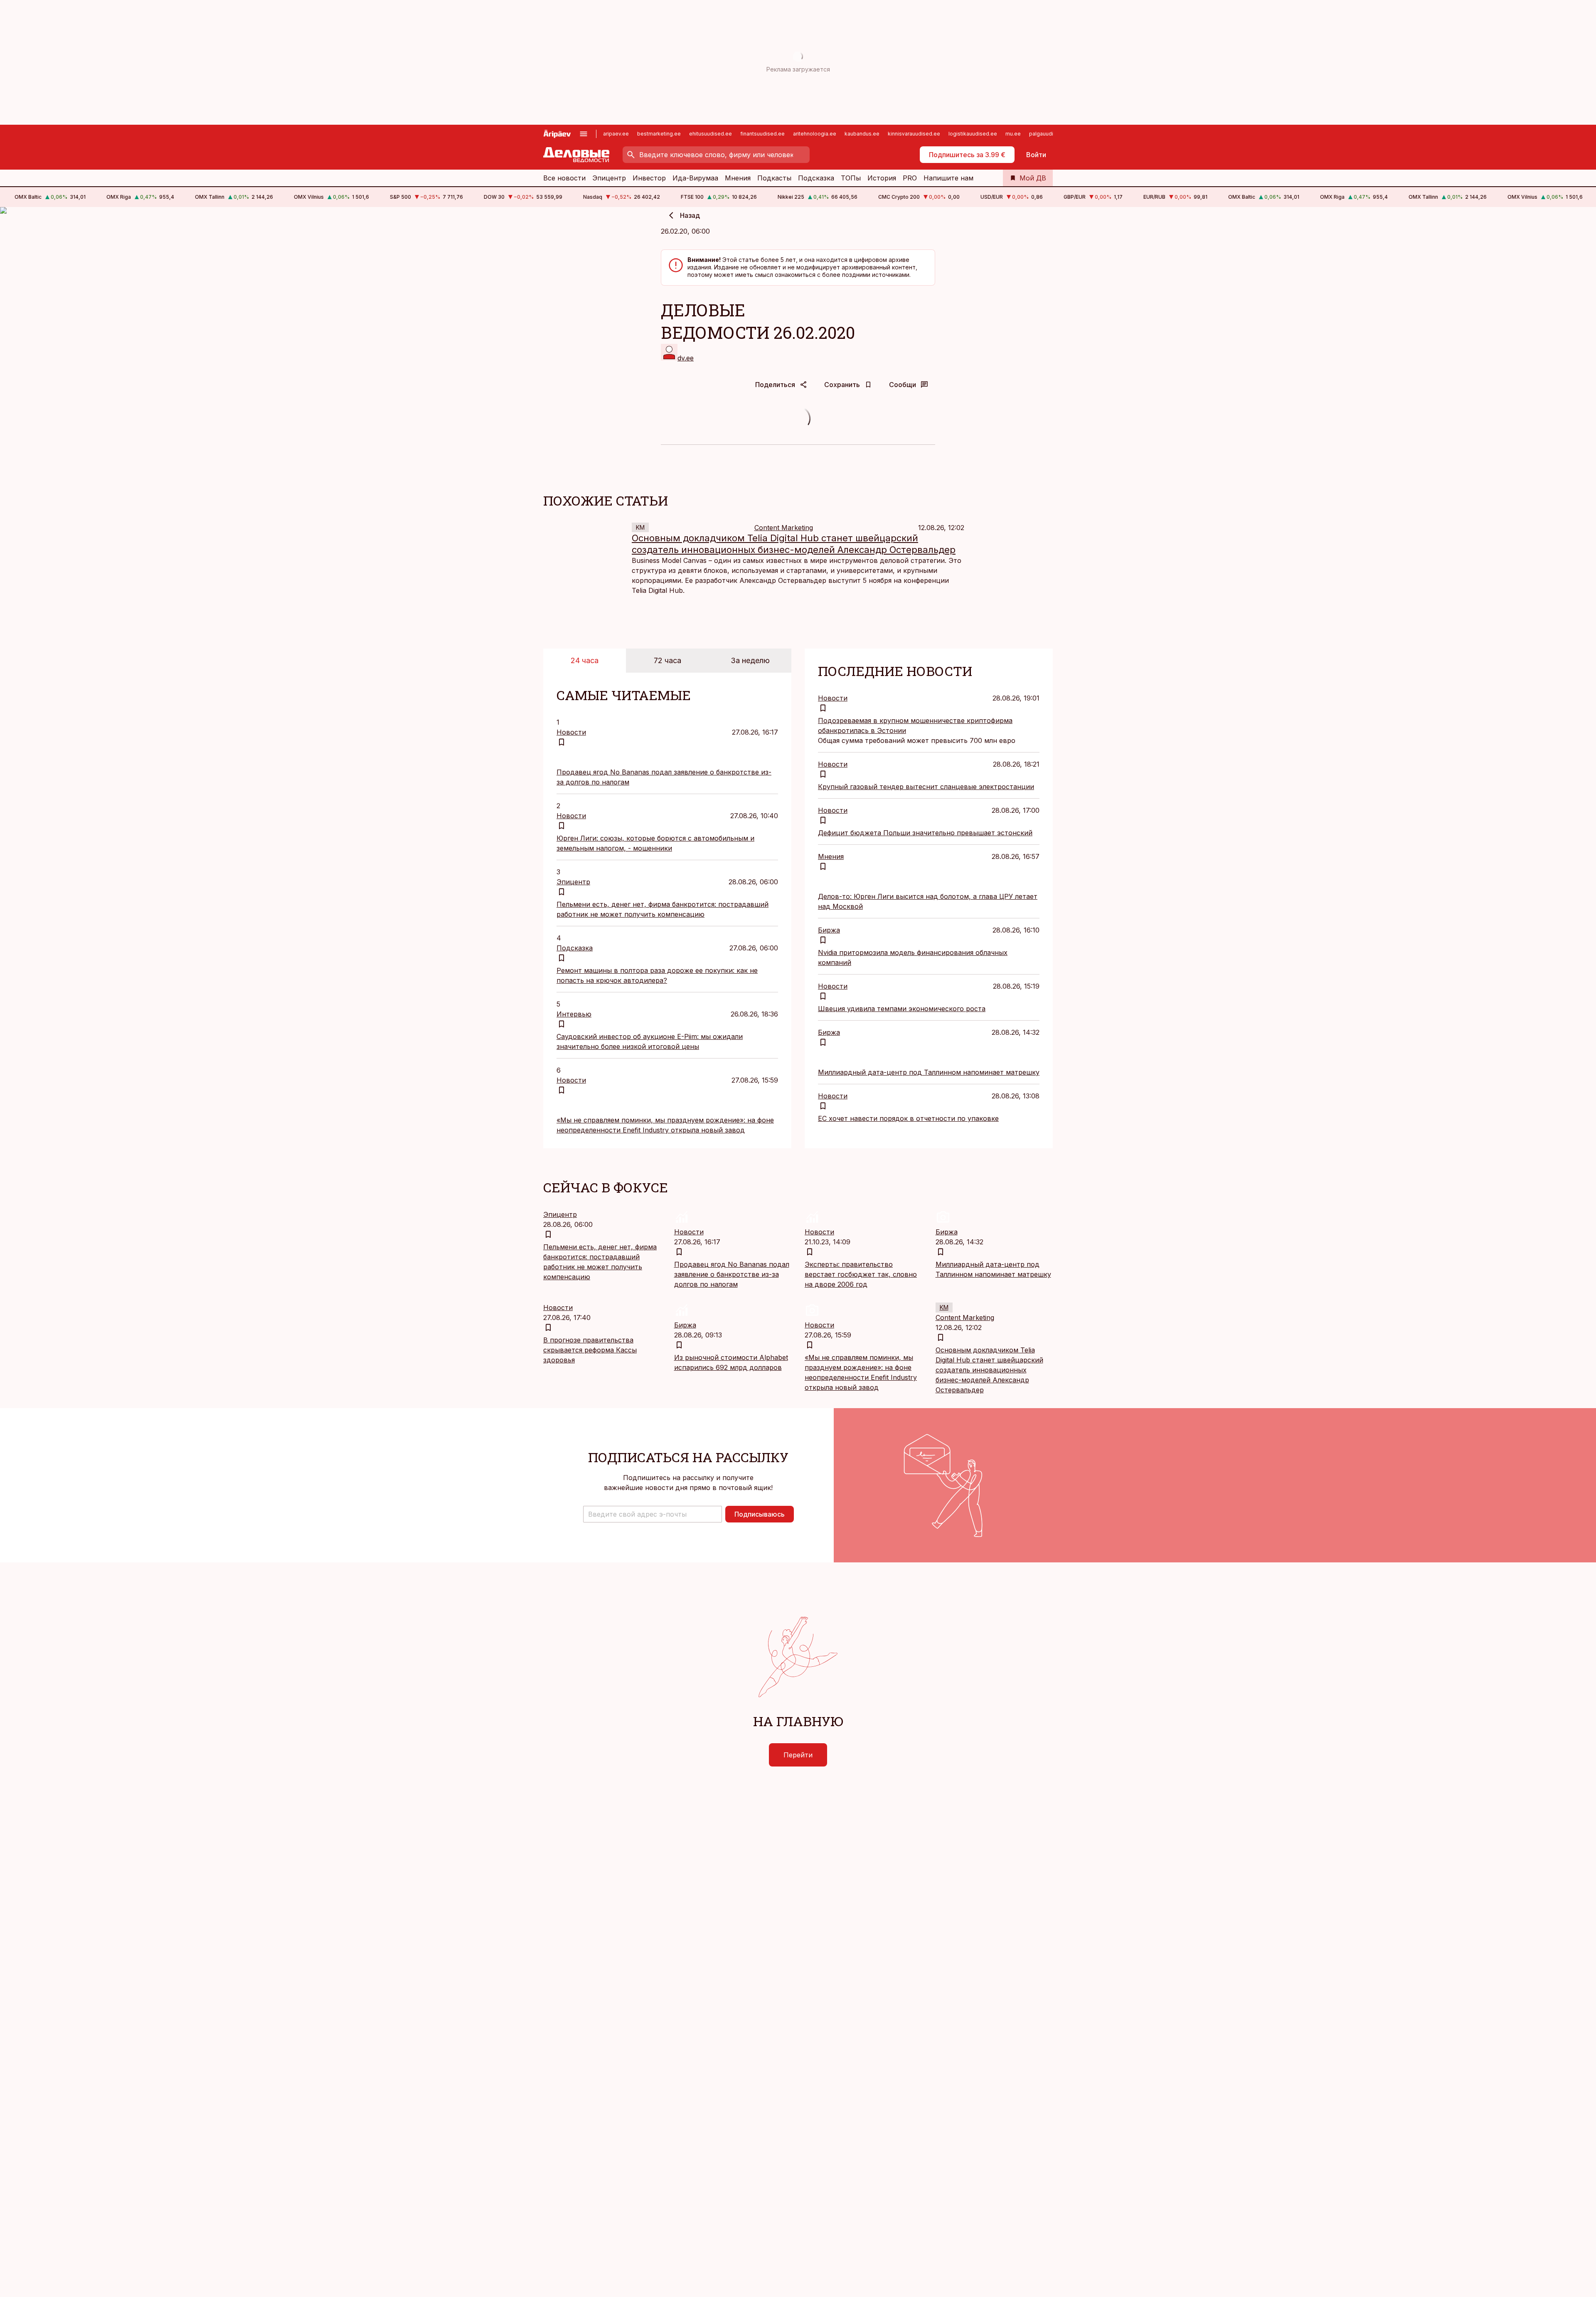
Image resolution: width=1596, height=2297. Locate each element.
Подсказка (816, 178)
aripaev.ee (616, 134)
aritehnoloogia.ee (815, 134)
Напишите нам (948, 178)
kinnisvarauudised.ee (914, 134)
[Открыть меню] (584, 134)
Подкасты (774, 178)
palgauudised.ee (1050, 134)
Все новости (564, 178)
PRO (910, 178)
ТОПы (851, 178)
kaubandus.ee (862, 134)
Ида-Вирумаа (695, 178)
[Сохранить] (562, 742)
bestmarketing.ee (659, 134)
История (882, 178)
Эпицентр (609, 178)
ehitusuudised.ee (711, 134)
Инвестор (649, 178)
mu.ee (1013, 134)
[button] (653, 1514)
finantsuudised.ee (762, 134)
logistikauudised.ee (973, 134)
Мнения (738, 178)
